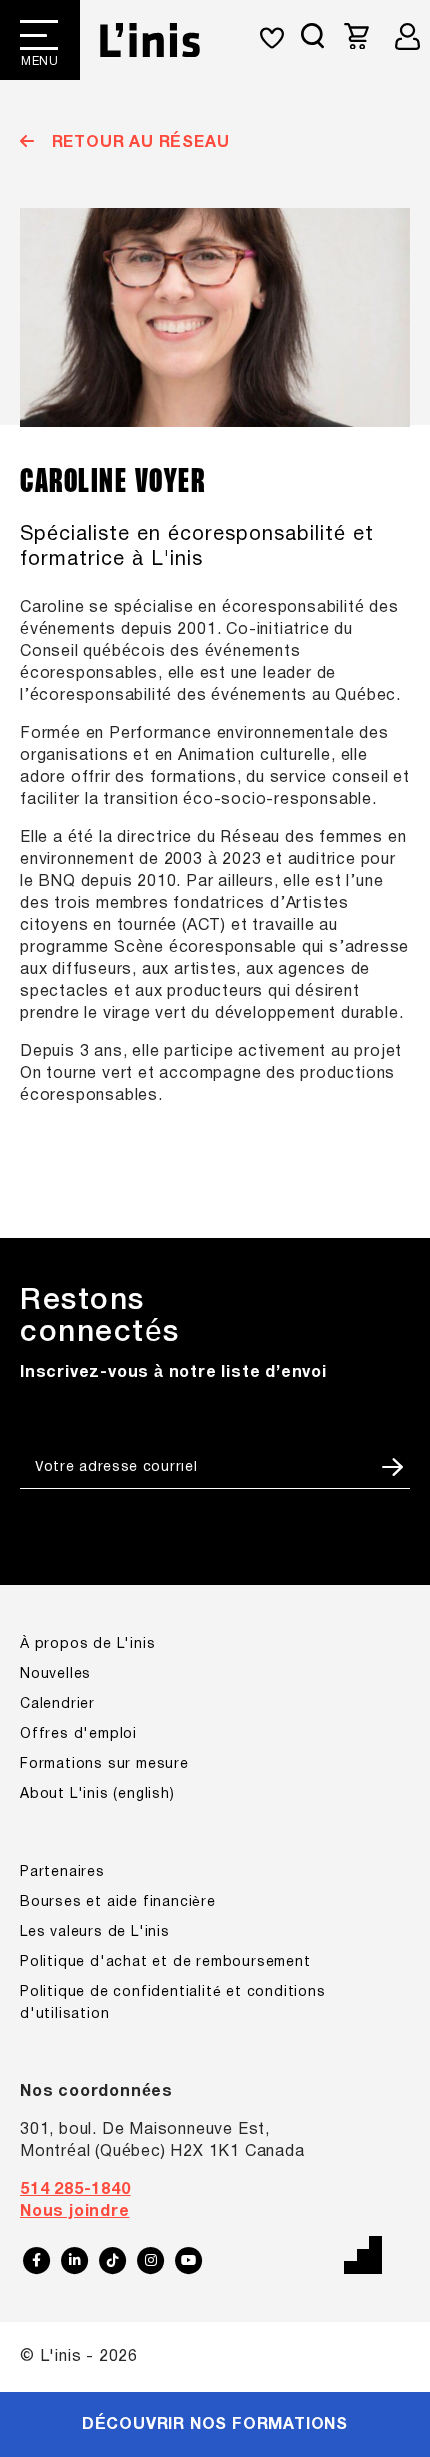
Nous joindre (75, 2212)
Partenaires (62, 1872)
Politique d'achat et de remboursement (165, 1962)
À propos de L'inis (87, 1644)
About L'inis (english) (97, 1794)
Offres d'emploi (78, 1734)
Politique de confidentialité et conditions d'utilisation (173, 2003)
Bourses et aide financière (118, 1902)
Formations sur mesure (104, 1764)
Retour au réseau (138, 143)
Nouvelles (55, 1674)
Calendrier (57, 1704)
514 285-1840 (75, 2190)
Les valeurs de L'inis (95, 1932)
